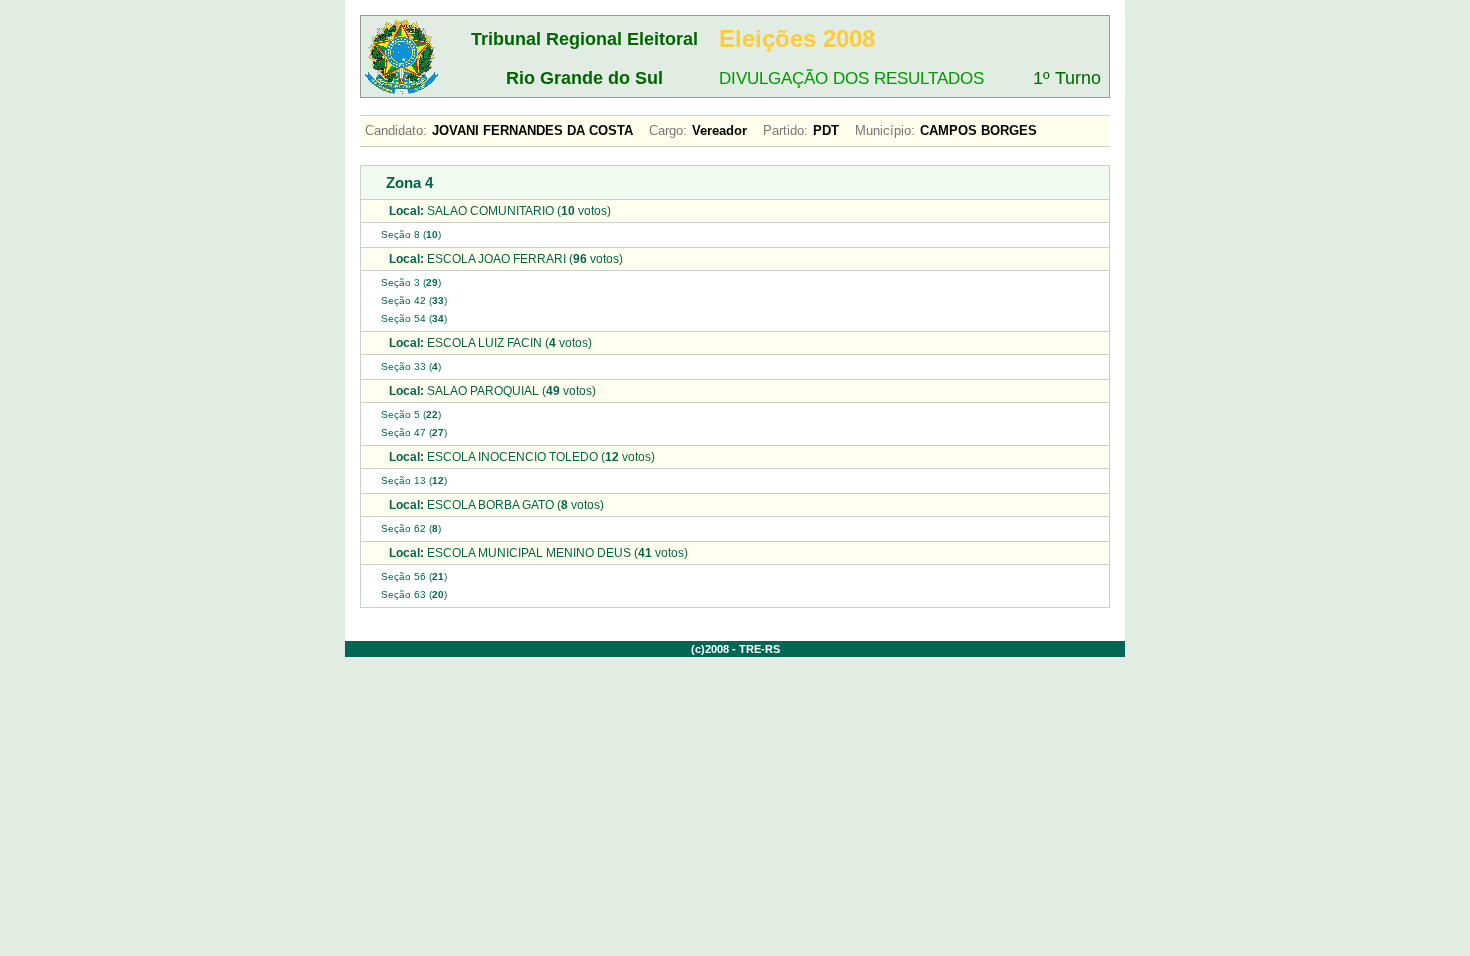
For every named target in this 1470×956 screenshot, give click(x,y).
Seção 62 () (411, 528)
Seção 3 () (411, 282)
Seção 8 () (411, 234)
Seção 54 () (414, 318)
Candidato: (396, 130)
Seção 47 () (414, 432)
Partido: (785, 130)
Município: (885, 130)
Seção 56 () (414, 576)
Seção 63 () (414, 594)
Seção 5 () (411, 414)
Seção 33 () (411, 366)
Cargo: (668, 130)
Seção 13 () (414, 480)
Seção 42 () (414, 300)
